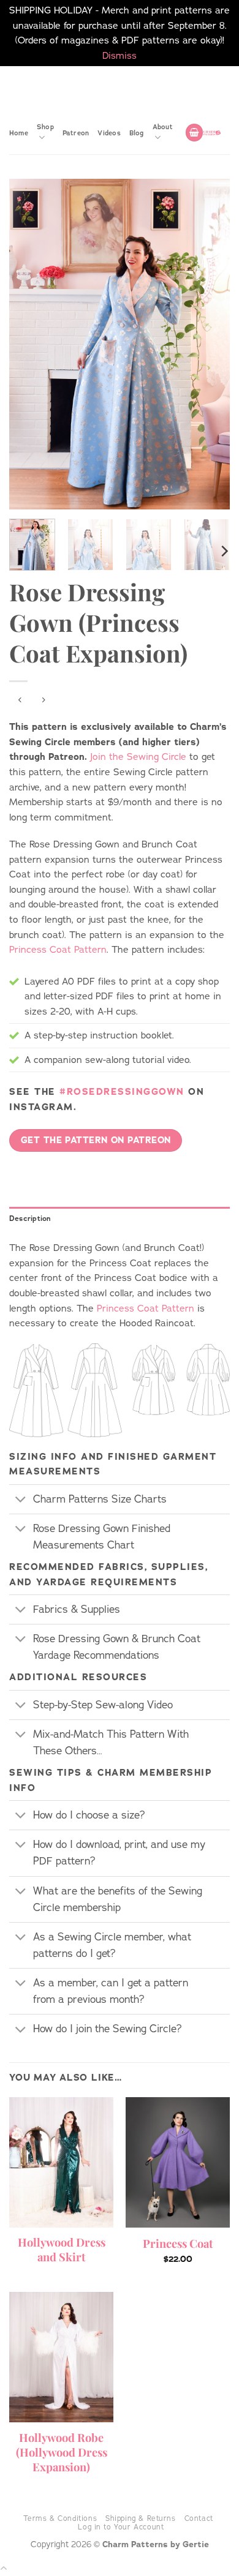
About (163, 127)
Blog (137, 133)
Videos (109, 133)
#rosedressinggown (122, 1091)
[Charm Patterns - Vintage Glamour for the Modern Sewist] (212, 133)
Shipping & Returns (141, 2518)
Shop (45, 127)
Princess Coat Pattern (58, 949)
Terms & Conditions (60, 2518)
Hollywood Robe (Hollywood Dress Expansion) (62, 2452)
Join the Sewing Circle (138, 757)
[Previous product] (44, 700)
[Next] (210, 344)
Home (19, 133)
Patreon (76, 133)
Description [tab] (30, 1219)
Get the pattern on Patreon (96, 1140)
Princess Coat (178, 2244)
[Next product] (20, 700)
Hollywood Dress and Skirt (62, 2250)
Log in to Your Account (121, 2527)
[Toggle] (21, 1500)
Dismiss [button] (120, 55)
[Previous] (29, 344)
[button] (194, 133)
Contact (199, 2518)
